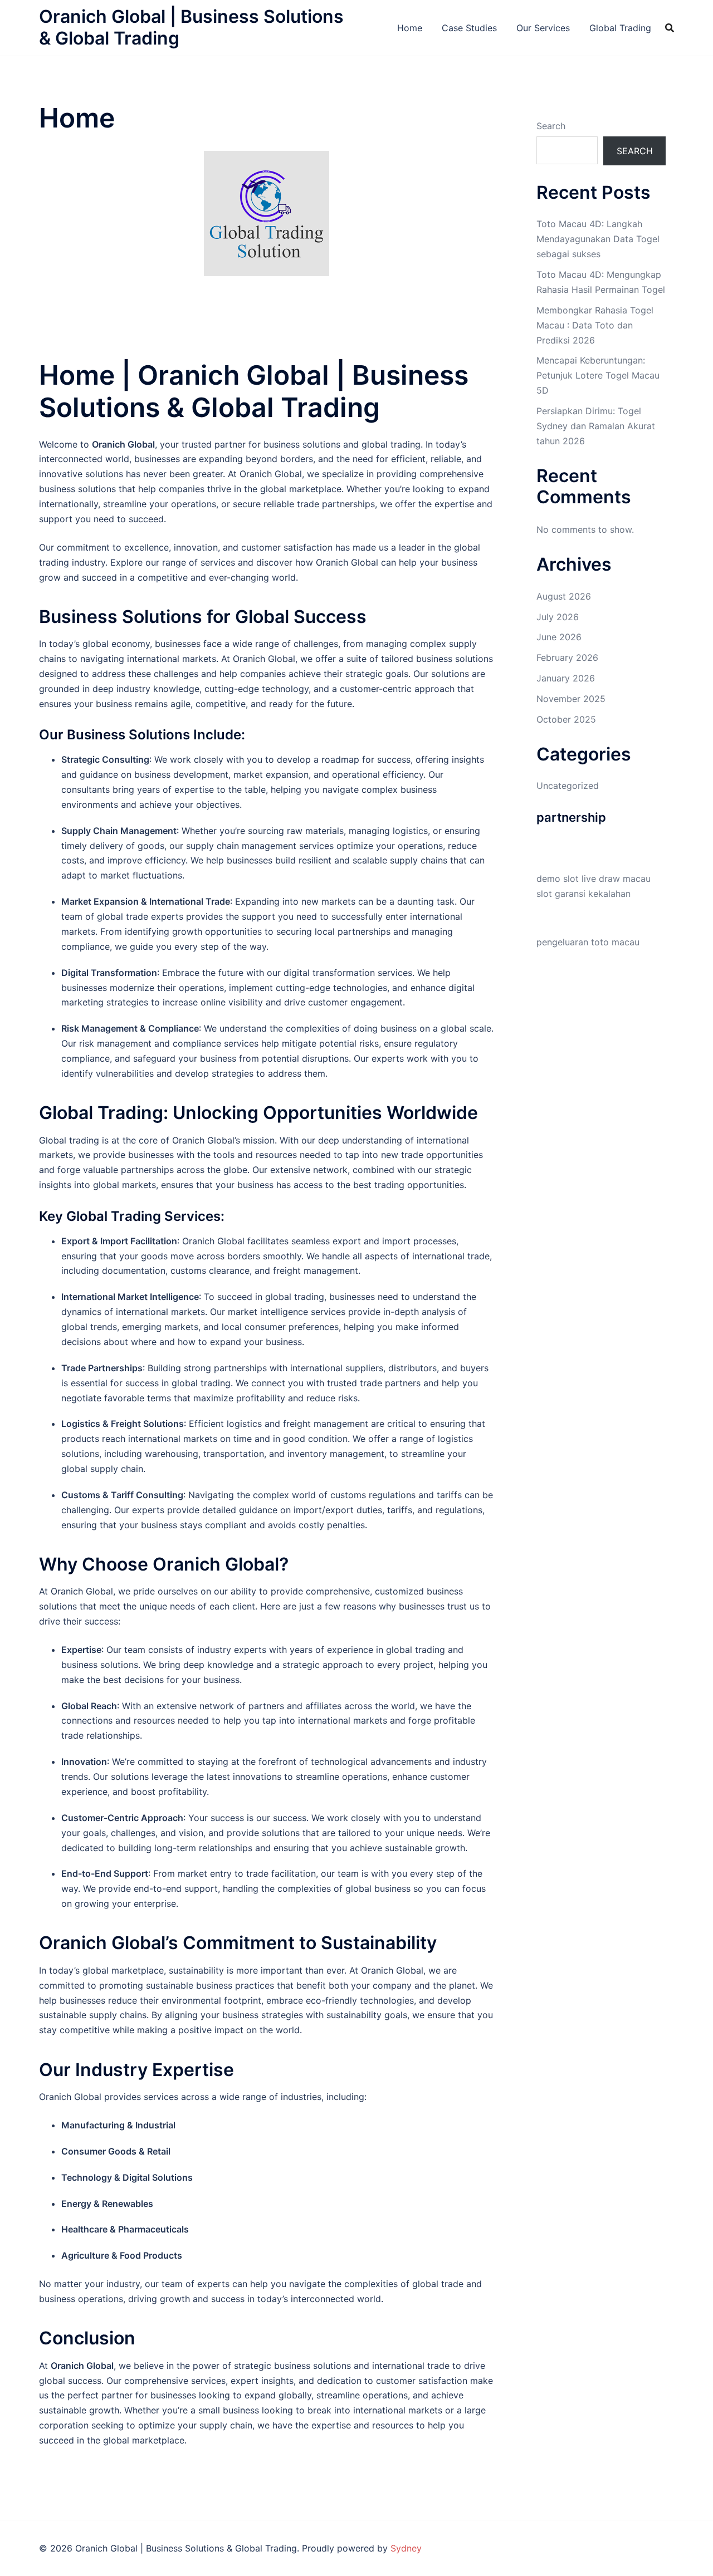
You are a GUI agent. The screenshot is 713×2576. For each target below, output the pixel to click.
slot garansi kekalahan (583, 894)
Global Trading (620, 28)
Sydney (406, 2548)
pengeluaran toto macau (588, 942)
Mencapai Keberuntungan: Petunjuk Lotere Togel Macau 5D (598, 375)
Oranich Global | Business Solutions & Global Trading (191, 27)
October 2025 (566, 719)
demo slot (558, 879)
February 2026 (567, 658)
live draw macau (616, 879)
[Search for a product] (670, 28)
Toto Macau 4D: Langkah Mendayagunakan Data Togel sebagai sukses (598, 239)
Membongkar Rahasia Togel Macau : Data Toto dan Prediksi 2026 (595, 325)
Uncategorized (568, 786)
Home (410, 28)
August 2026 (564, 596)
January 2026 (566, 678)
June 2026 (559, 637)
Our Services (543, 28)
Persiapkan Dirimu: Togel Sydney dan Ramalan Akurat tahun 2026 (596, 426)
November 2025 (571, 699)
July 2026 (558, 617)
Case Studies (469, 28)
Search (551, 126)
